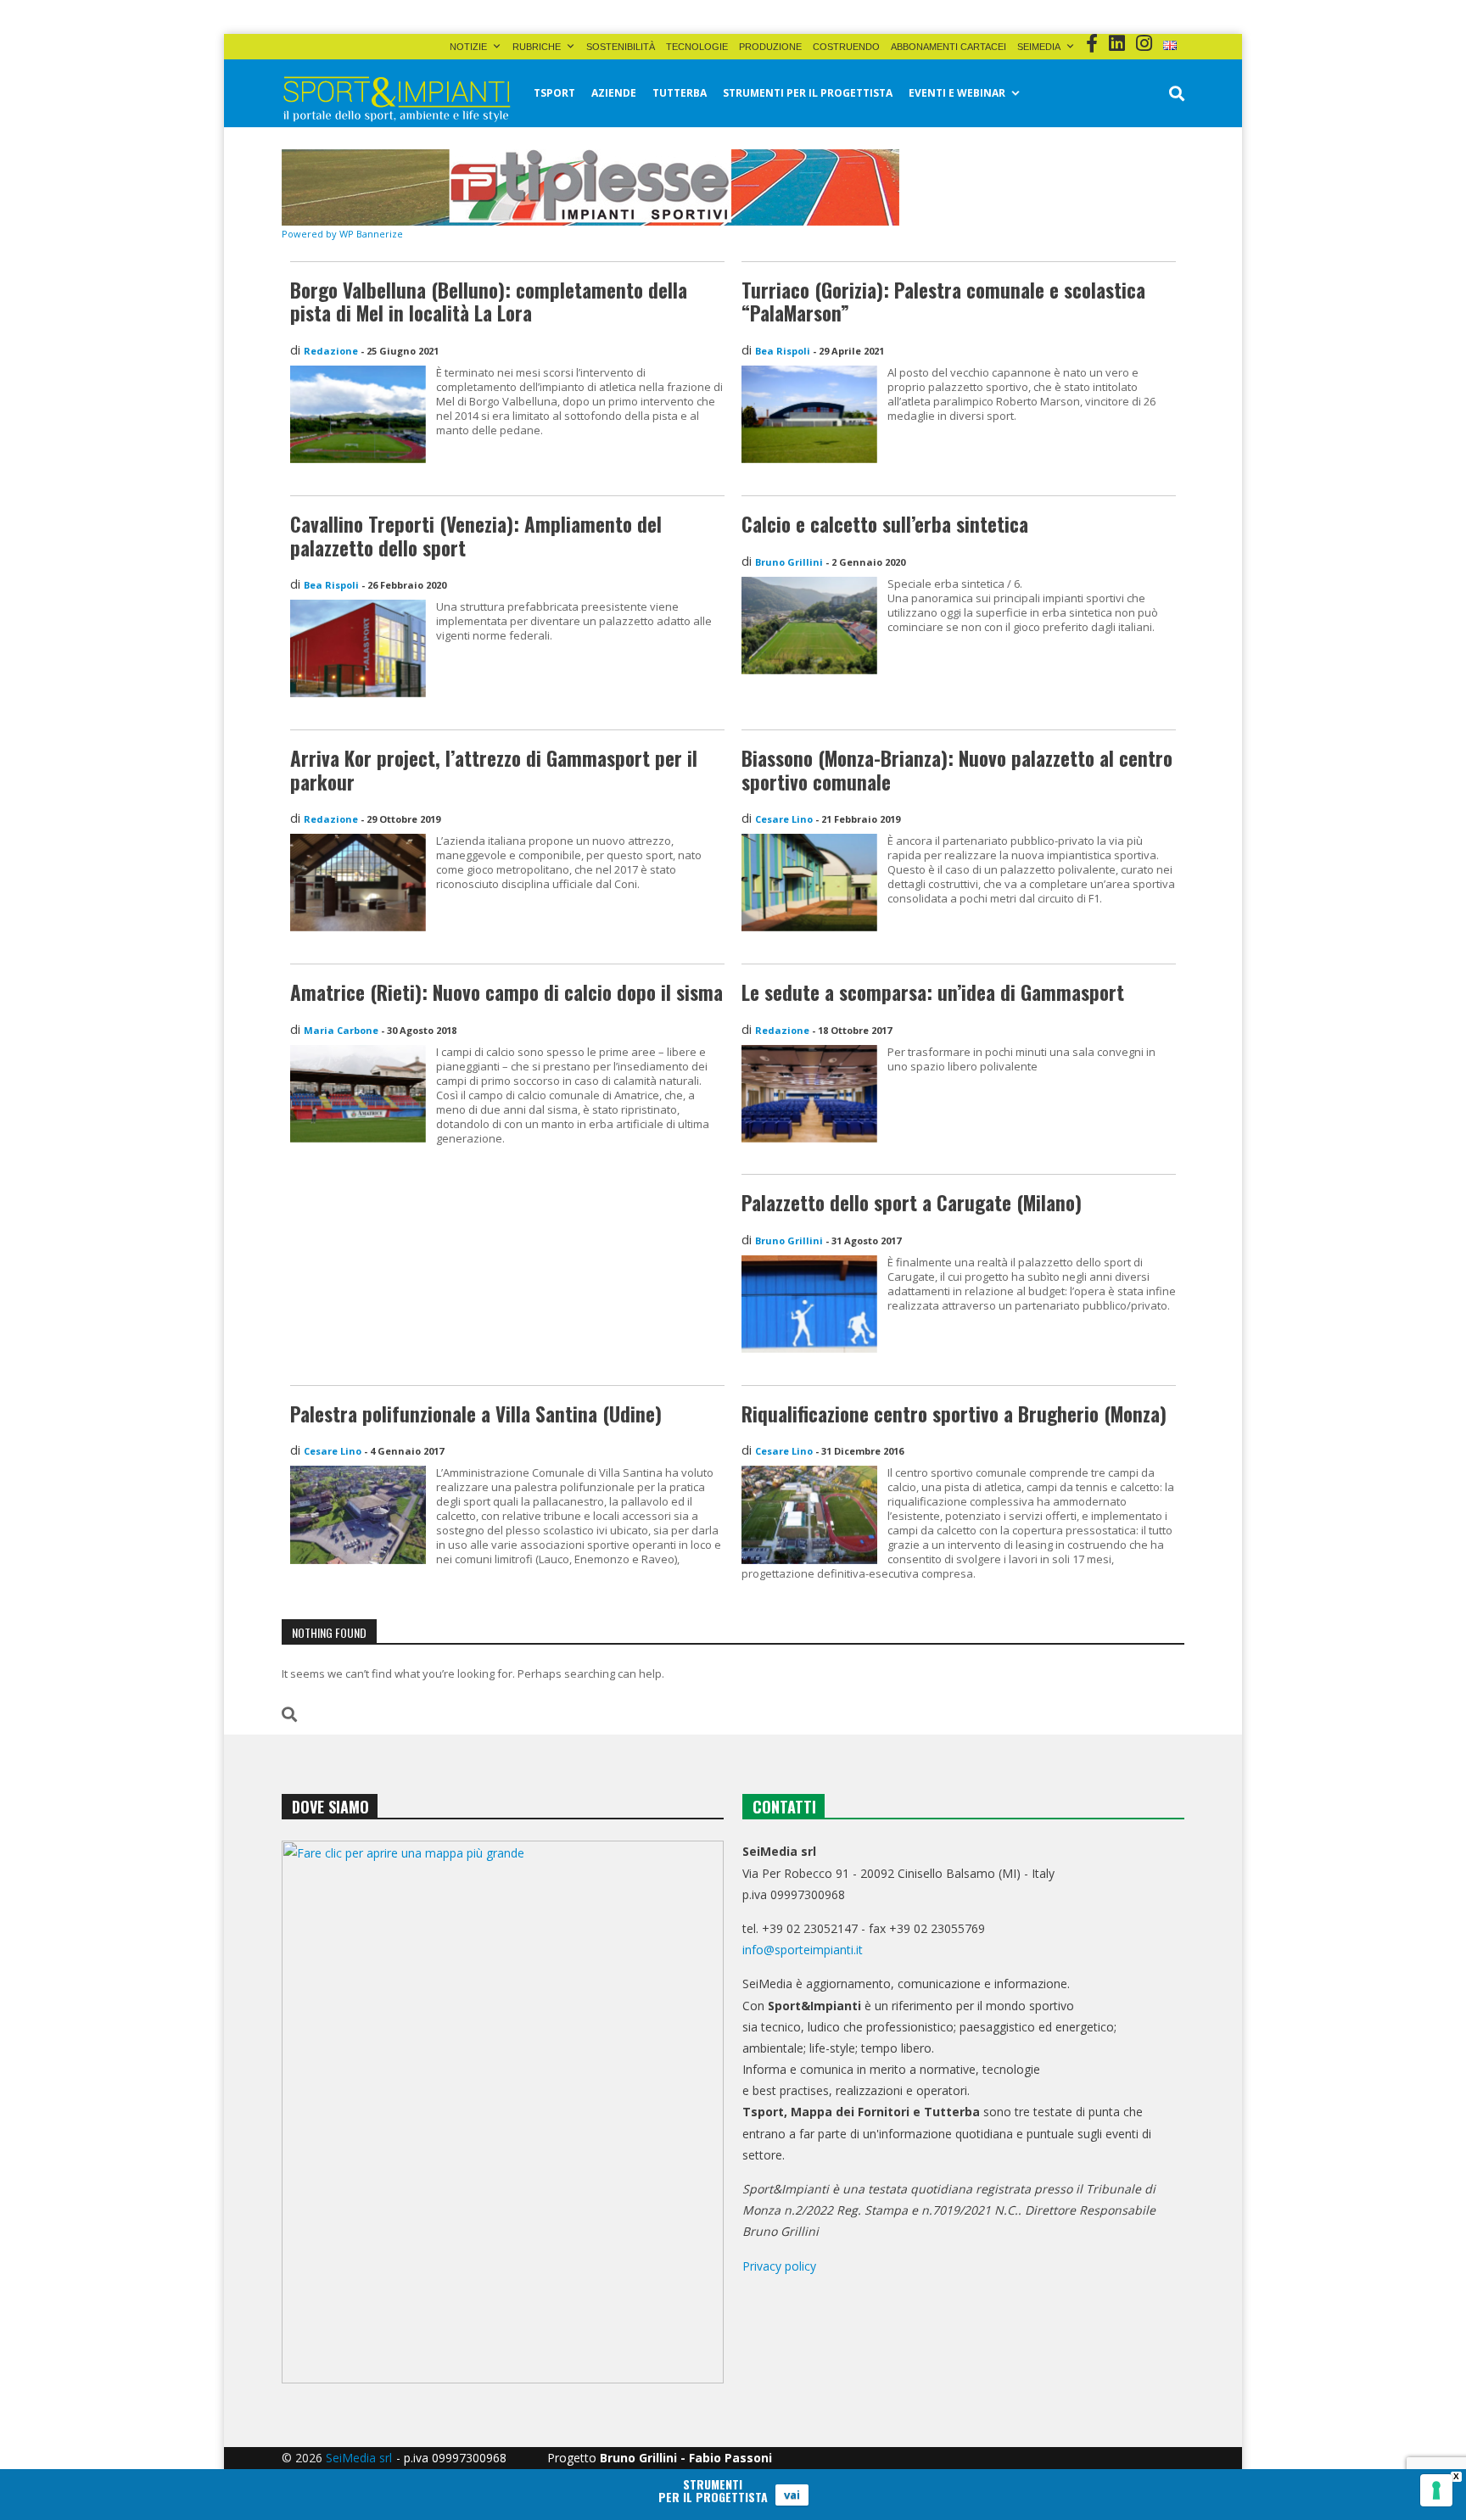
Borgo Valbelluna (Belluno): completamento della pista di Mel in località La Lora (489, 302)
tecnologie (697, 47)
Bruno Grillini (789, 562)
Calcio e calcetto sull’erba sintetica (885, 524)
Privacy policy (779, 2266)
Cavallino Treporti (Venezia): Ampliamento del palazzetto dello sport (476, 536)
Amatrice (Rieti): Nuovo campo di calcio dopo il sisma (506, 992)
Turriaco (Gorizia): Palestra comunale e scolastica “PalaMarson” (943, 302)
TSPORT (554, 93)
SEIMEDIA (1039, 47)
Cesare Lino (784, 819)
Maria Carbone (341, 1030)
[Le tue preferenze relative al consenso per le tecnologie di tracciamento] (1436, 2490)
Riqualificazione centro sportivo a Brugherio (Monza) (954, 1414)
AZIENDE (614, 93)
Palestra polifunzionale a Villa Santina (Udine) (476, 1414)
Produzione (770, 47)
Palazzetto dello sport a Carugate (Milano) (912, 1203)
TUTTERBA (680, 93)
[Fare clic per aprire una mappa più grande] (503, 2112)
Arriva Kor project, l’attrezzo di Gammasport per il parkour (494, 770)
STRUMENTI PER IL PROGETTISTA (808, 93)
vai (792, 2495)
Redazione (331, 351)
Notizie (468, 47)
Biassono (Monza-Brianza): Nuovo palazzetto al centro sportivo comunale (957, 770)
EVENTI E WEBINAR (957, 93)
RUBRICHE (537, 47)
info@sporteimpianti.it (803, 1950)
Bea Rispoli (783, 351)
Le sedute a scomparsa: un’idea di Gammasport (933, 992)
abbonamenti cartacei (948, 47)
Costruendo (846, 47)
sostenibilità (621, 47)
